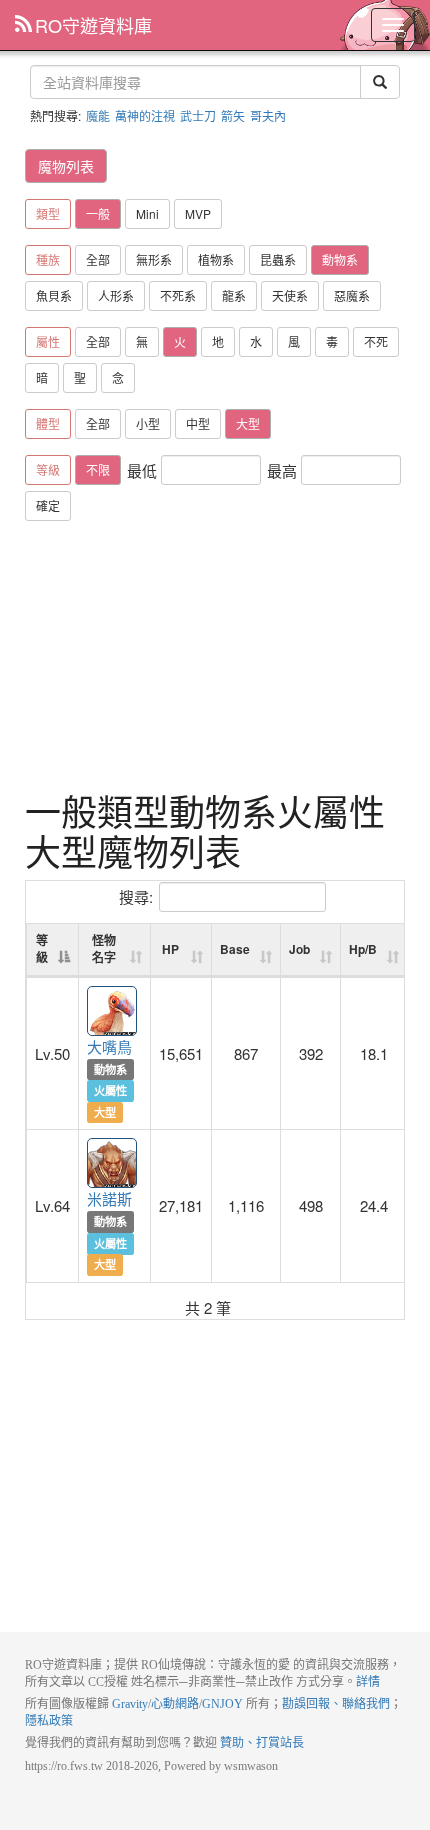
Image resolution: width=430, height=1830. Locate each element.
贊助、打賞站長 (262, 1743)
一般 (98, 213)
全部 (98, 259)
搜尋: (136, 896)
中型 (198, 423)
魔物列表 (66, 166)
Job (299, 949)
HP (170, 949)
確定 (48, 505)
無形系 (154, 259)
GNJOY (222, 1704)
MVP (198, 213)
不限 (98, 469)
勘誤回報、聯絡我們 (336, 1704)
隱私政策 (49, 1721)
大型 (248, 423)
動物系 (340, 259)
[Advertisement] (215, 656)
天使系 (290, 295)
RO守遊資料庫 (93, 25)
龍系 (234, 295)
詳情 (368, 1682)
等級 (42, 948)
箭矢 (233, 115)
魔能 (98, 115)
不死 (376, 341)
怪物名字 (104, 948)
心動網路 (175, 1704)
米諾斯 (113, 1164)
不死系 (178, 295)
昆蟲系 (278, 259)
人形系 (116, 295)
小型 (148, 423)
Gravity (130, 1704)
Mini (147, 213)
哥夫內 (268, 115)
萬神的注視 (145, 115)
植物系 (216, 259)
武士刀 (198, 115)
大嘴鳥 (113, 1012)
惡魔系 (352, 295)
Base (235, 949)
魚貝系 (54, 295)
